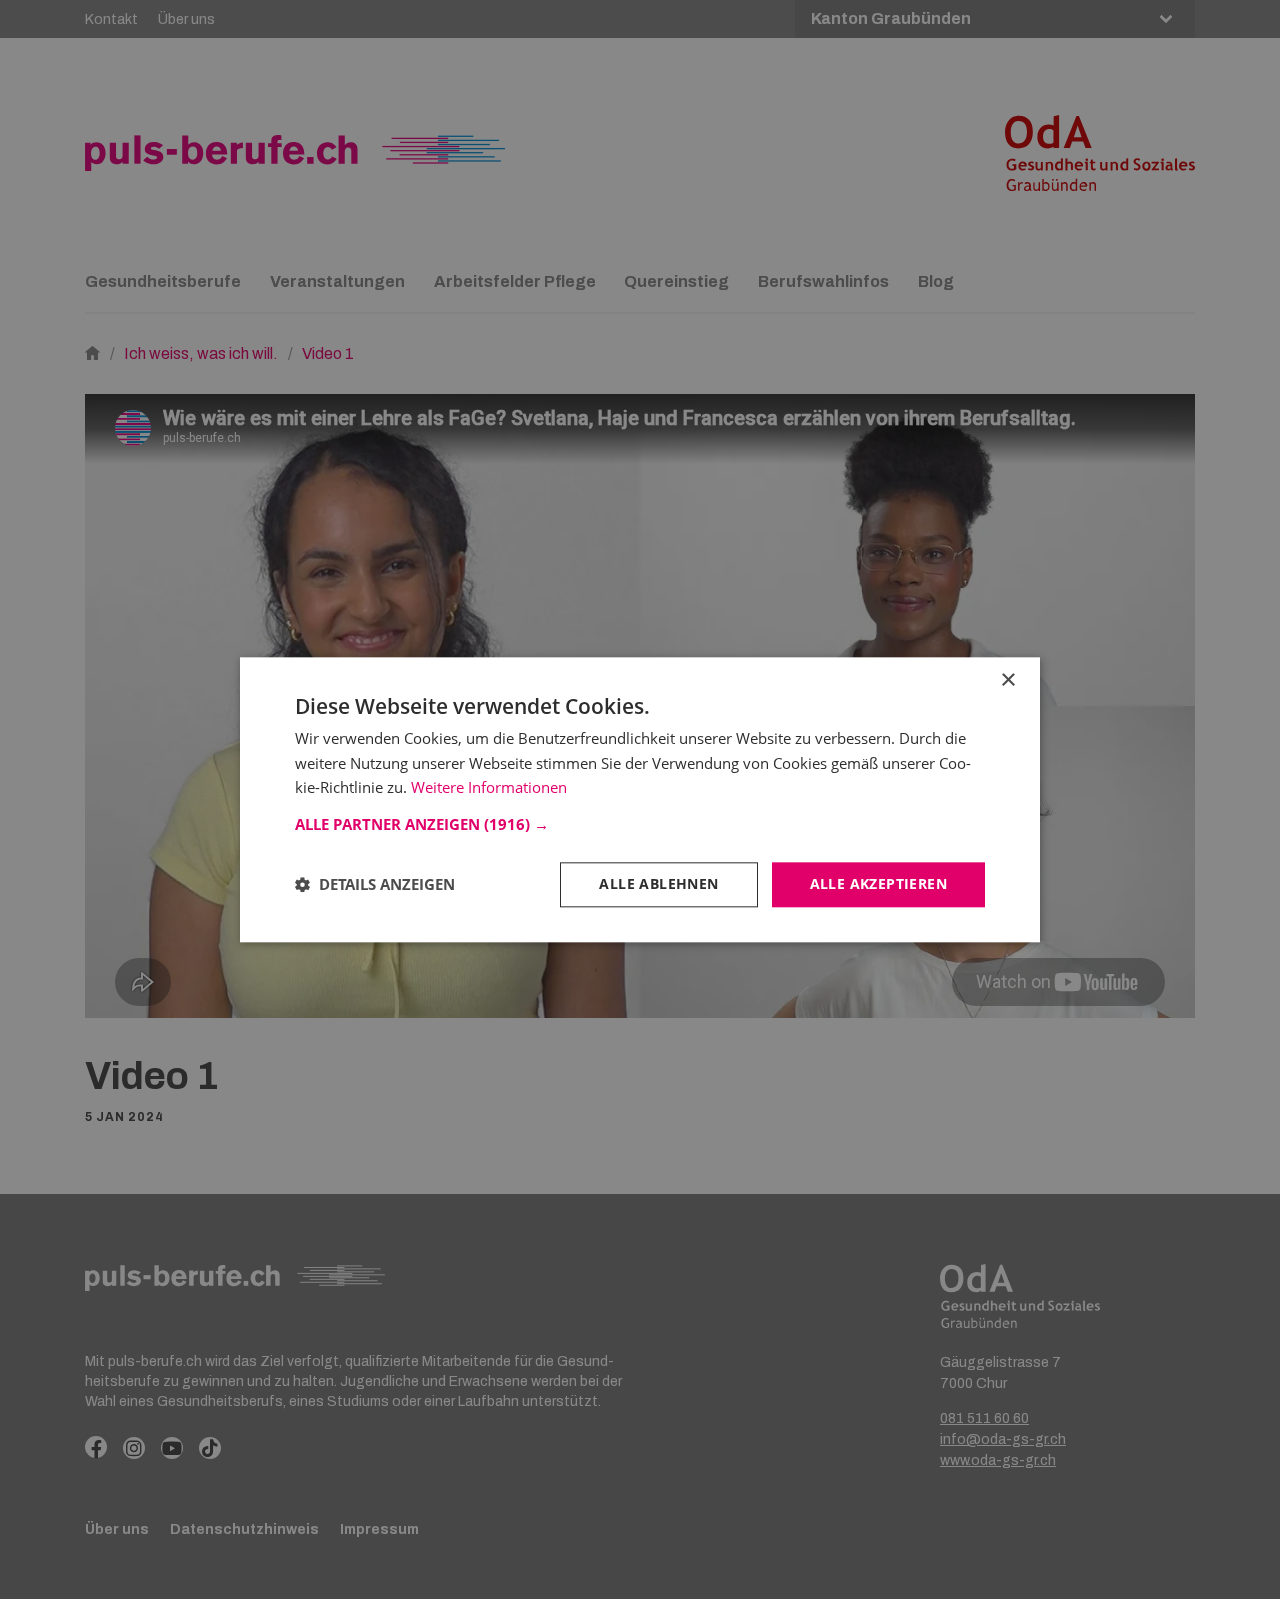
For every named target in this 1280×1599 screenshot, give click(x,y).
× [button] (1007, 680)
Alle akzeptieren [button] (878, 883)
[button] (640, 824)
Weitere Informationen (489, 788)
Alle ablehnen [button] (658, 883)
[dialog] (640, 799)
